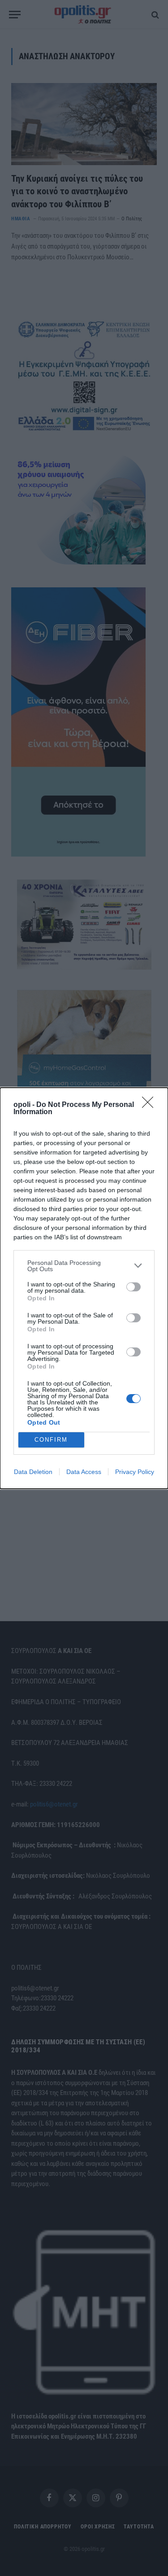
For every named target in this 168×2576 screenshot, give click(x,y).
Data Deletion (33, 1472)
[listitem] (84, 1266)
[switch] (134, 1287)
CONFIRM (51, 1440)
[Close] (151, 1105)
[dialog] (84, 1288)
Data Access (84, 1472)
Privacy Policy (135, 1472)
